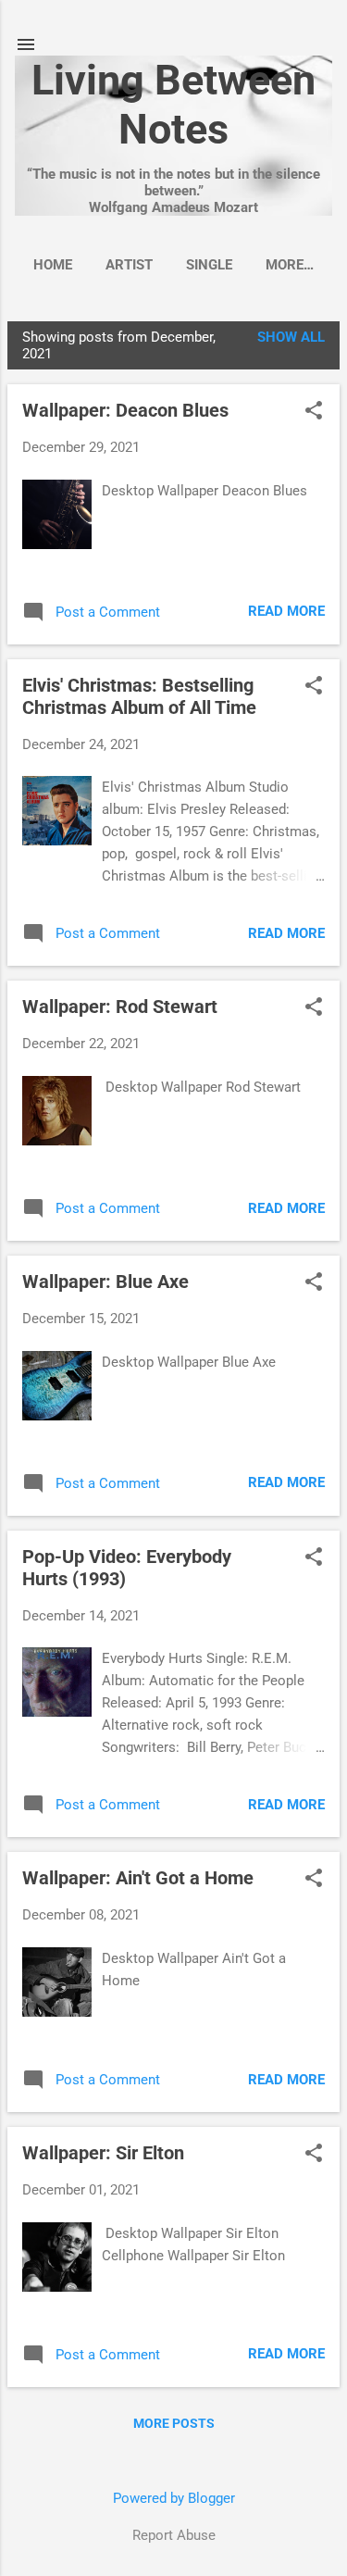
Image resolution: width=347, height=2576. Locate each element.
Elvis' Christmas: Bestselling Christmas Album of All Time (139, 696)
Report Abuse (174, 2535)
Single (209, 265)
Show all (291, 337)
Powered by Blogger (174, 2498)
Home (53, 265)
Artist (129, 265)
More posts (174, 2423)
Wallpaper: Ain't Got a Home (138, 1878)
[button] (314, 412)
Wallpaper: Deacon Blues (125, 410)
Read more (286, 611)
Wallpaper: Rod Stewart (120, 1007)
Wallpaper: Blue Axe (105, 1282)
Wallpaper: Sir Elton (103, 2153)
